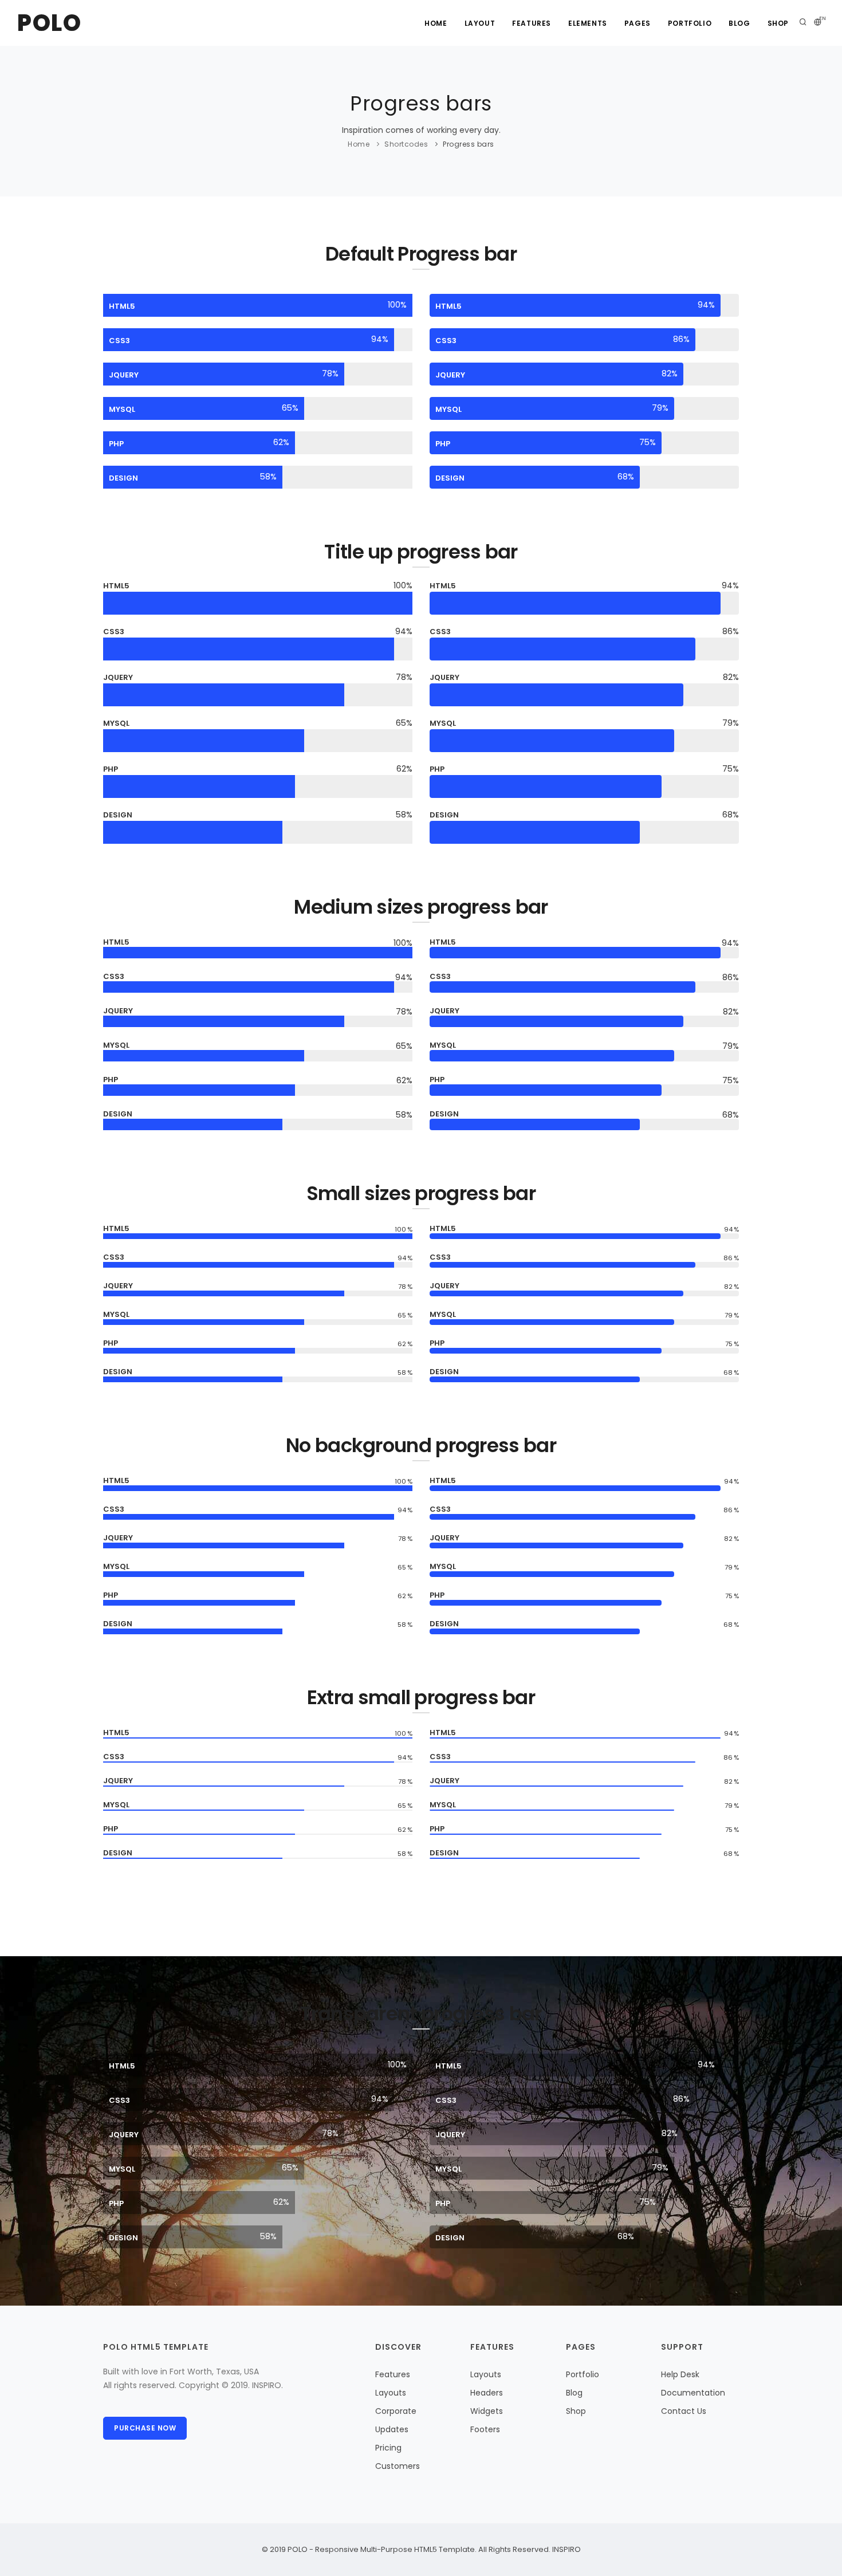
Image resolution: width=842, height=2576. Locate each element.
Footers (485, 2429)
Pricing (388, 2448)
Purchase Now (145, 2428)
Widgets (487, 2411)
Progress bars (469, 144)
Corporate (396, 2411)
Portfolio (690, 23)
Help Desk (680, 2374)
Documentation (693, 2393)
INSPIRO (566, 2549)
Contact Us (684, 2411)
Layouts (391, 2393)
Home (436, 23)
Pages (638, 23)
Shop (778, 23)
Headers (487, 2393)
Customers (398, 2466)
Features (532, 23)
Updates (392, 2429)
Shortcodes (406, 144)
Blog (739, 23)
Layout (480, 23)
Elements (588, 23)
